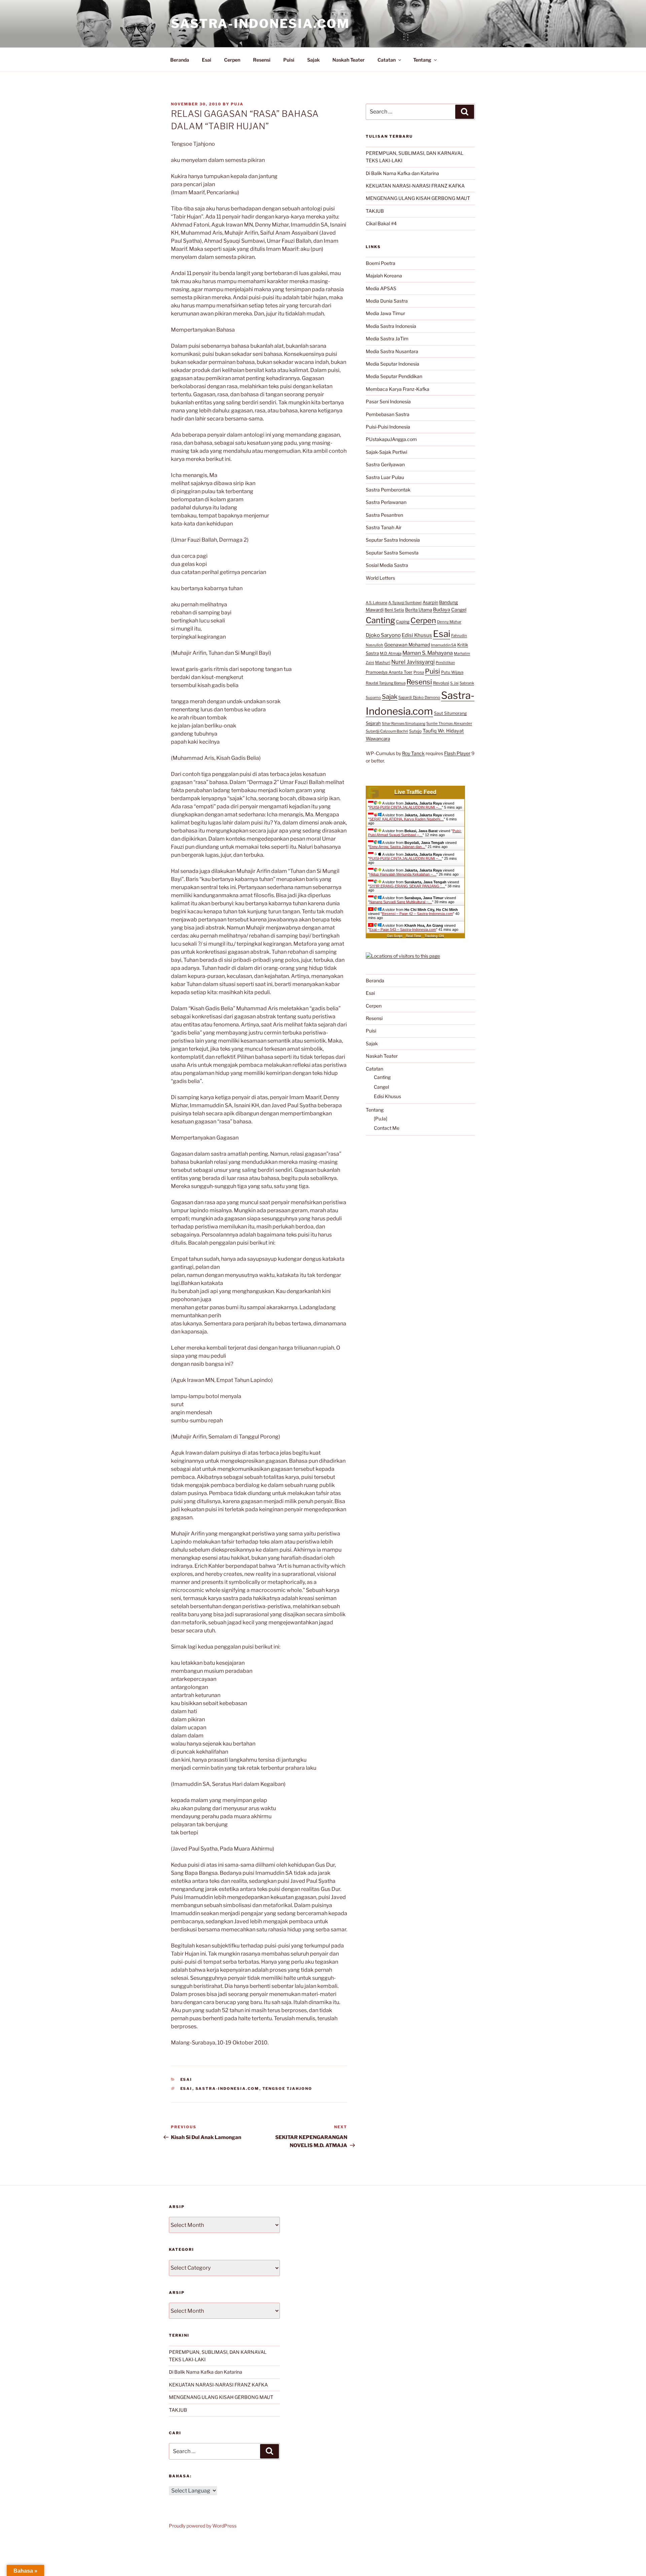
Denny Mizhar (449, 622)
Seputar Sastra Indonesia (393, 540)
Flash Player (457, 753)
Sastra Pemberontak (388, 490)
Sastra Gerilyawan (385, 464)
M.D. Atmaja (391, 653)
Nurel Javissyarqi (413, 662)
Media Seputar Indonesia (392, 364)
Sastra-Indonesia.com (260, 24)
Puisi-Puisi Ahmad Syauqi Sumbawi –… (415, 833)
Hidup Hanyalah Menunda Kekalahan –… (403, 874)
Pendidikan (445, 663)
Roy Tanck (413, 753)
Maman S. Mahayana (428, 653)
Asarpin (430, 602)
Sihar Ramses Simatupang (404, 724)
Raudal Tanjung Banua (386, 683)
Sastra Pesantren (384, 515)
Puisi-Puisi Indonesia (388, 427)
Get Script (395, 936)
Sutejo (415, 731)
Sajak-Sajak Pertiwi (386, 452)
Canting (380, 620)
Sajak (313, 60)
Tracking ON (434, 936)
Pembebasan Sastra (388, 414)
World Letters (380, 578)
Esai (207, 60)
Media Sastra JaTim (387, 338)
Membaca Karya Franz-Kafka (398, 389)
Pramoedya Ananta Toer (389, 672)
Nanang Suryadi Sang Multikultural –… (401, 902)
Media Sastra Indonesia (391, 326)
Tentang (422, 60)
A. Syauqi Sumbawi (405, 603)
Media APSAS (381, 288)
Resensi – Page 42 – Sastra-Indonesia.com (417, 914)
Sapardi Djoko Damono (419, 698)
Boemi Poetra (381, 263)
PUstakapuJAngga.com (391, 439)
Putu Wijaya (452, 672)
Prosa (419, 672)
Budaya (442, 610)
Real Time (414, 936)
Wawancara (378, 739)
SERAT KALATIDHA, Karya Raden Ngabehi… (407, 819)
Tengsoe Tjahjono (288, 2089)
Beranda (180, 60)
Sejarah (373, 723)
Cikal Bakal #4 (381, 223)
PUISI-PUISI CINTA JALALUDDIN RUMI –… (406, 807)
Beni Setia (394, 610)
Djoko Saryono (383, 635)
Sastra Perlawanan (386, 502)
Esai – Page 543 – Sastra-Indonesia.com (403, 929)
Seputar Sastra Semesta (392, 553)
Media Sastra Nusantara (392, 351)
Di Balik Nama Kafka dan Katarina (402, 173)
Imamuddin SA (444, 645)
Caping (403, 622)
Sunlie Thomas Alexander (449, 723)
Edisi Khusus (417, 635)
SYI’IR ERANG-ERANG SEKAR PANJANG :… (407, 886)
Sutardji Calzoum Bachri (387, 731)
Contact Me (387, 1128)
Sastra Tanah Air (384, 527)
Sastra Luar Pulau (385, 477)
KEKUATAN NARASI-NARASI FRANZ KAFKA (415, 186)
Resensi (262, 60)
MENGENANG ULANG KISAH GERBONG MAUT (418, 198)
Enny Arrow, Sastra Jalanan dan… (397, 847)
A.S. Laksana (376, 603)
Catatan (387, 60)
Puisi (289, 60)
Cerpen (232, 60)
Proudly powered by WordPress (203, 2526)
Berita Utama (419, 610)
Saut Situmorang (450, 713)
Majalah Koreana (384, 276)
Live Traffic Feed (415, 792)
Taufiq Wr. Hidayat (443, 731)
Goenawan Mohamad (407, 645)
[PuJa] (381, 1118)
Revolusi (441, 683)
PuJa (237, 104)
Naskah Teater (349, 60)
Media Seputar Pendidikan (394, 376)
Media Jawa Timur (385, 313)
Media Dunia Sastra (387, 301)
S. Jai (454, 683)
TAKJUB (375, 211)
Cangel (459, 610)
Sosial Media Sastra (387, 565)
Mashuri (383, 663)
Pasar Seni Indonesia (388, 401)
